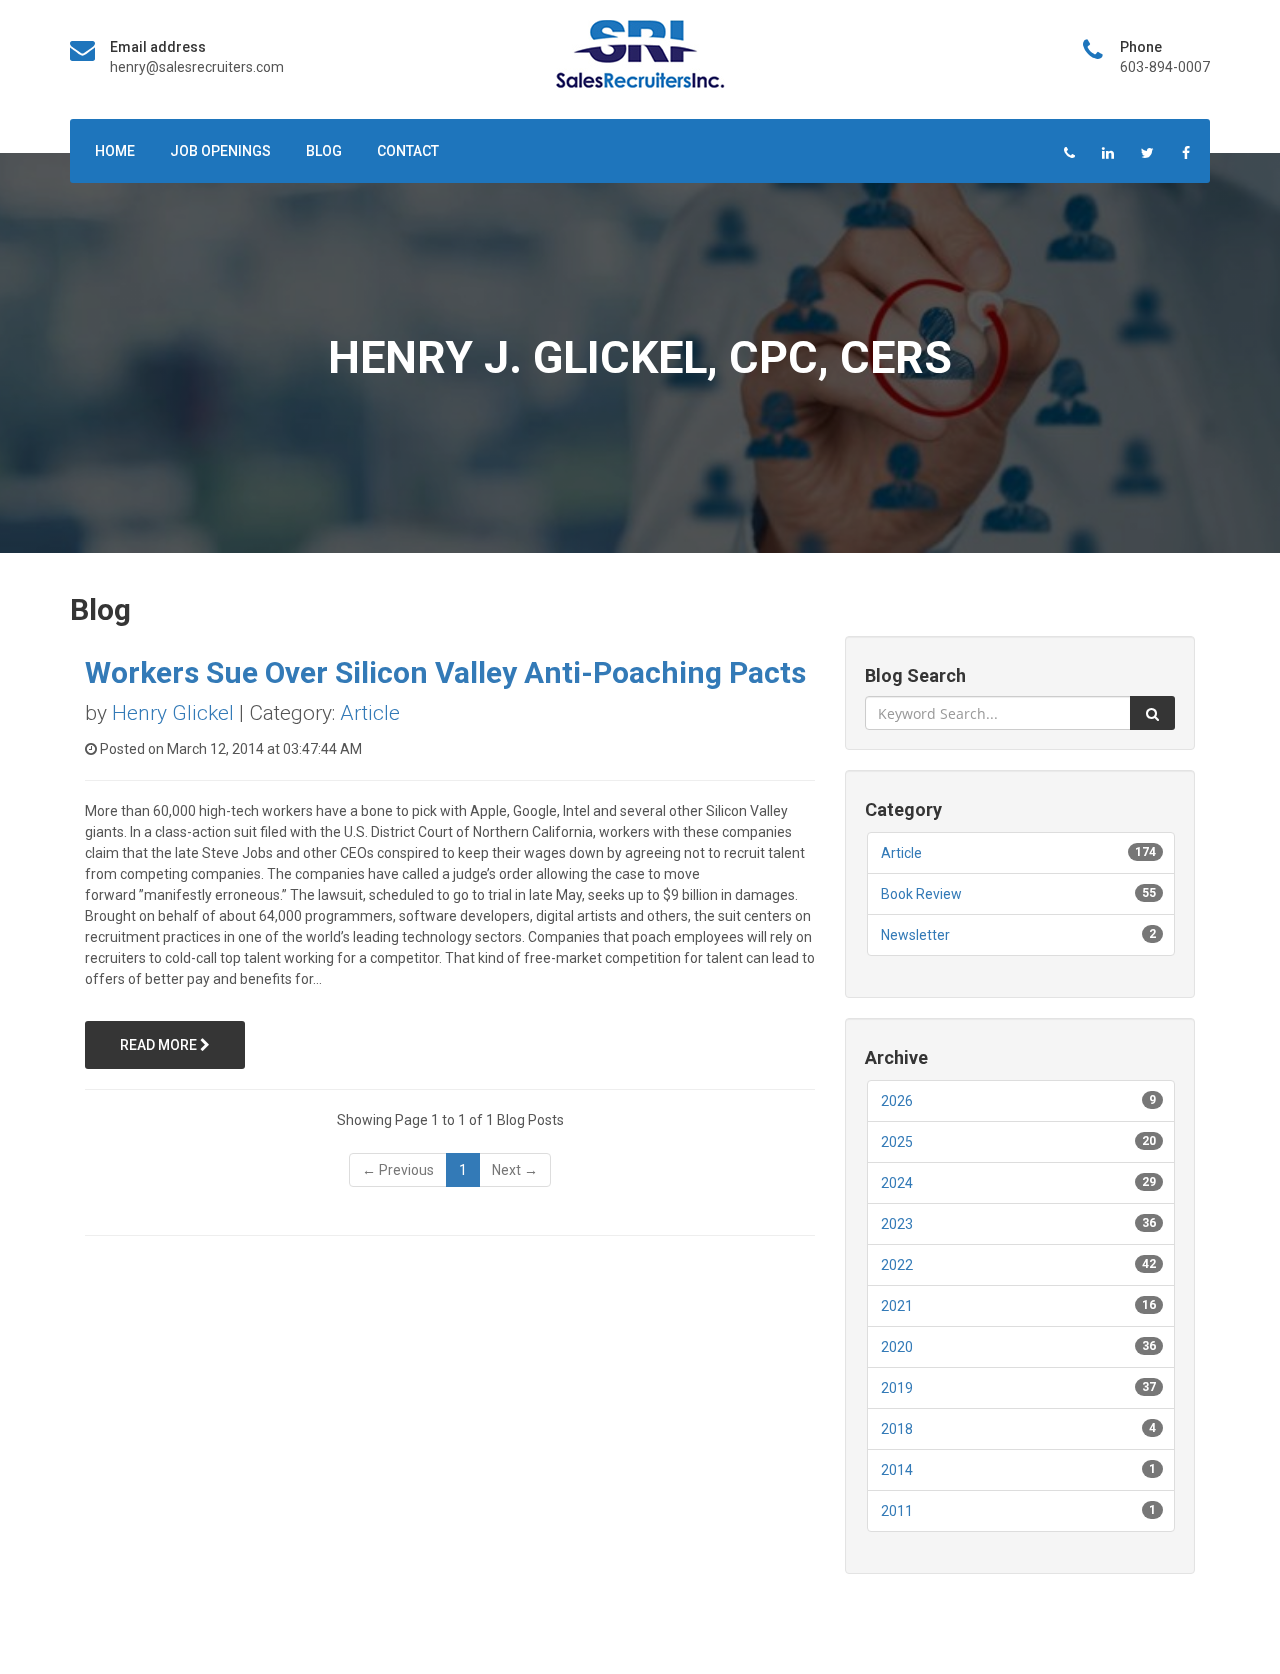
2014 (897, 1470)
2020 (897, 1347)
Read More (160, 1045)
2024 (897, 1183)
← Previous (398, 1170)
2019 (897, 1388)
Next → (515, 1170)
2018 (897, 1429)
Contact (408, 151)
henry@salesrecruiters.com (197, 67)
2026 (897, 1101)
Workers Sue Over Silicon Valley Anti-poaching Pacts (445, 672)
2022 (897, 1265)
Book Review (921, 894)
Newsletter (915, 935)
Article (370, 713)
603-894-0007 (1165, 67)
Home (115, 151)
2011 (897, 1511)
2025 (897, 1142)
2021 (897, 1306)
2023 (897, 1224)
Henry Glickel (173, 713)
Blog (324, 151)
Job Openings (220, 151)
